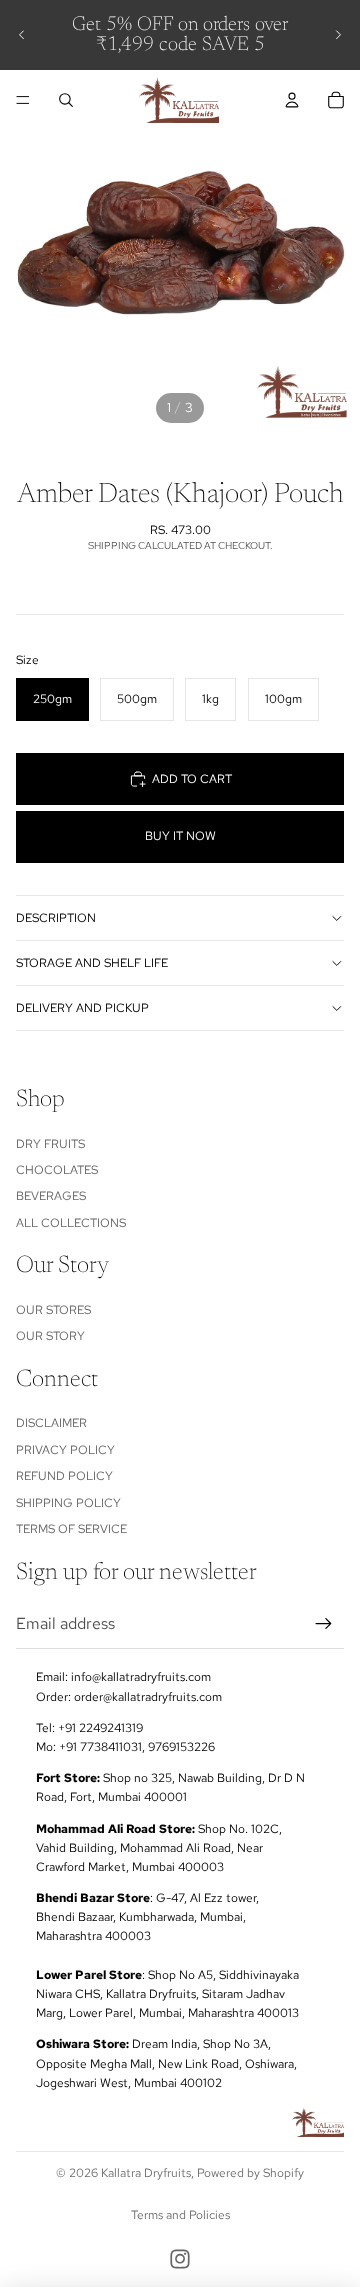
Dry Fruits (50, 1143)
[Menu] (23, 100)
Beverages (51, 1196)
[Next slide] (338, 35)
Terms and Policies (180, 2215)
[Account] (292, 100)
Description (56, 918)
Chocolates (57, 1170)
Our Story (50, 1336)
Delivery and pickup (82, 1008)
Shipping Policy (68, 1502)
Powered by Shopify (250, 2173)
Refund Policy (64, 1476)
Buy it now (180, 836)
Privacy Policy (65, 1450)
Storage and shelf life (92, 963)
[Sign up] (324, 1624)
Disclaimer (51, 1423)
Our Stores (53, 1310)
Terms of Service (71, 1529)
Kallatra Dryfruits (146, 2173)
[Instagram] (180, 2259)
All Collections (71, 1223)
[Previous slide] (22, 35)
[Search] (66, 100)
